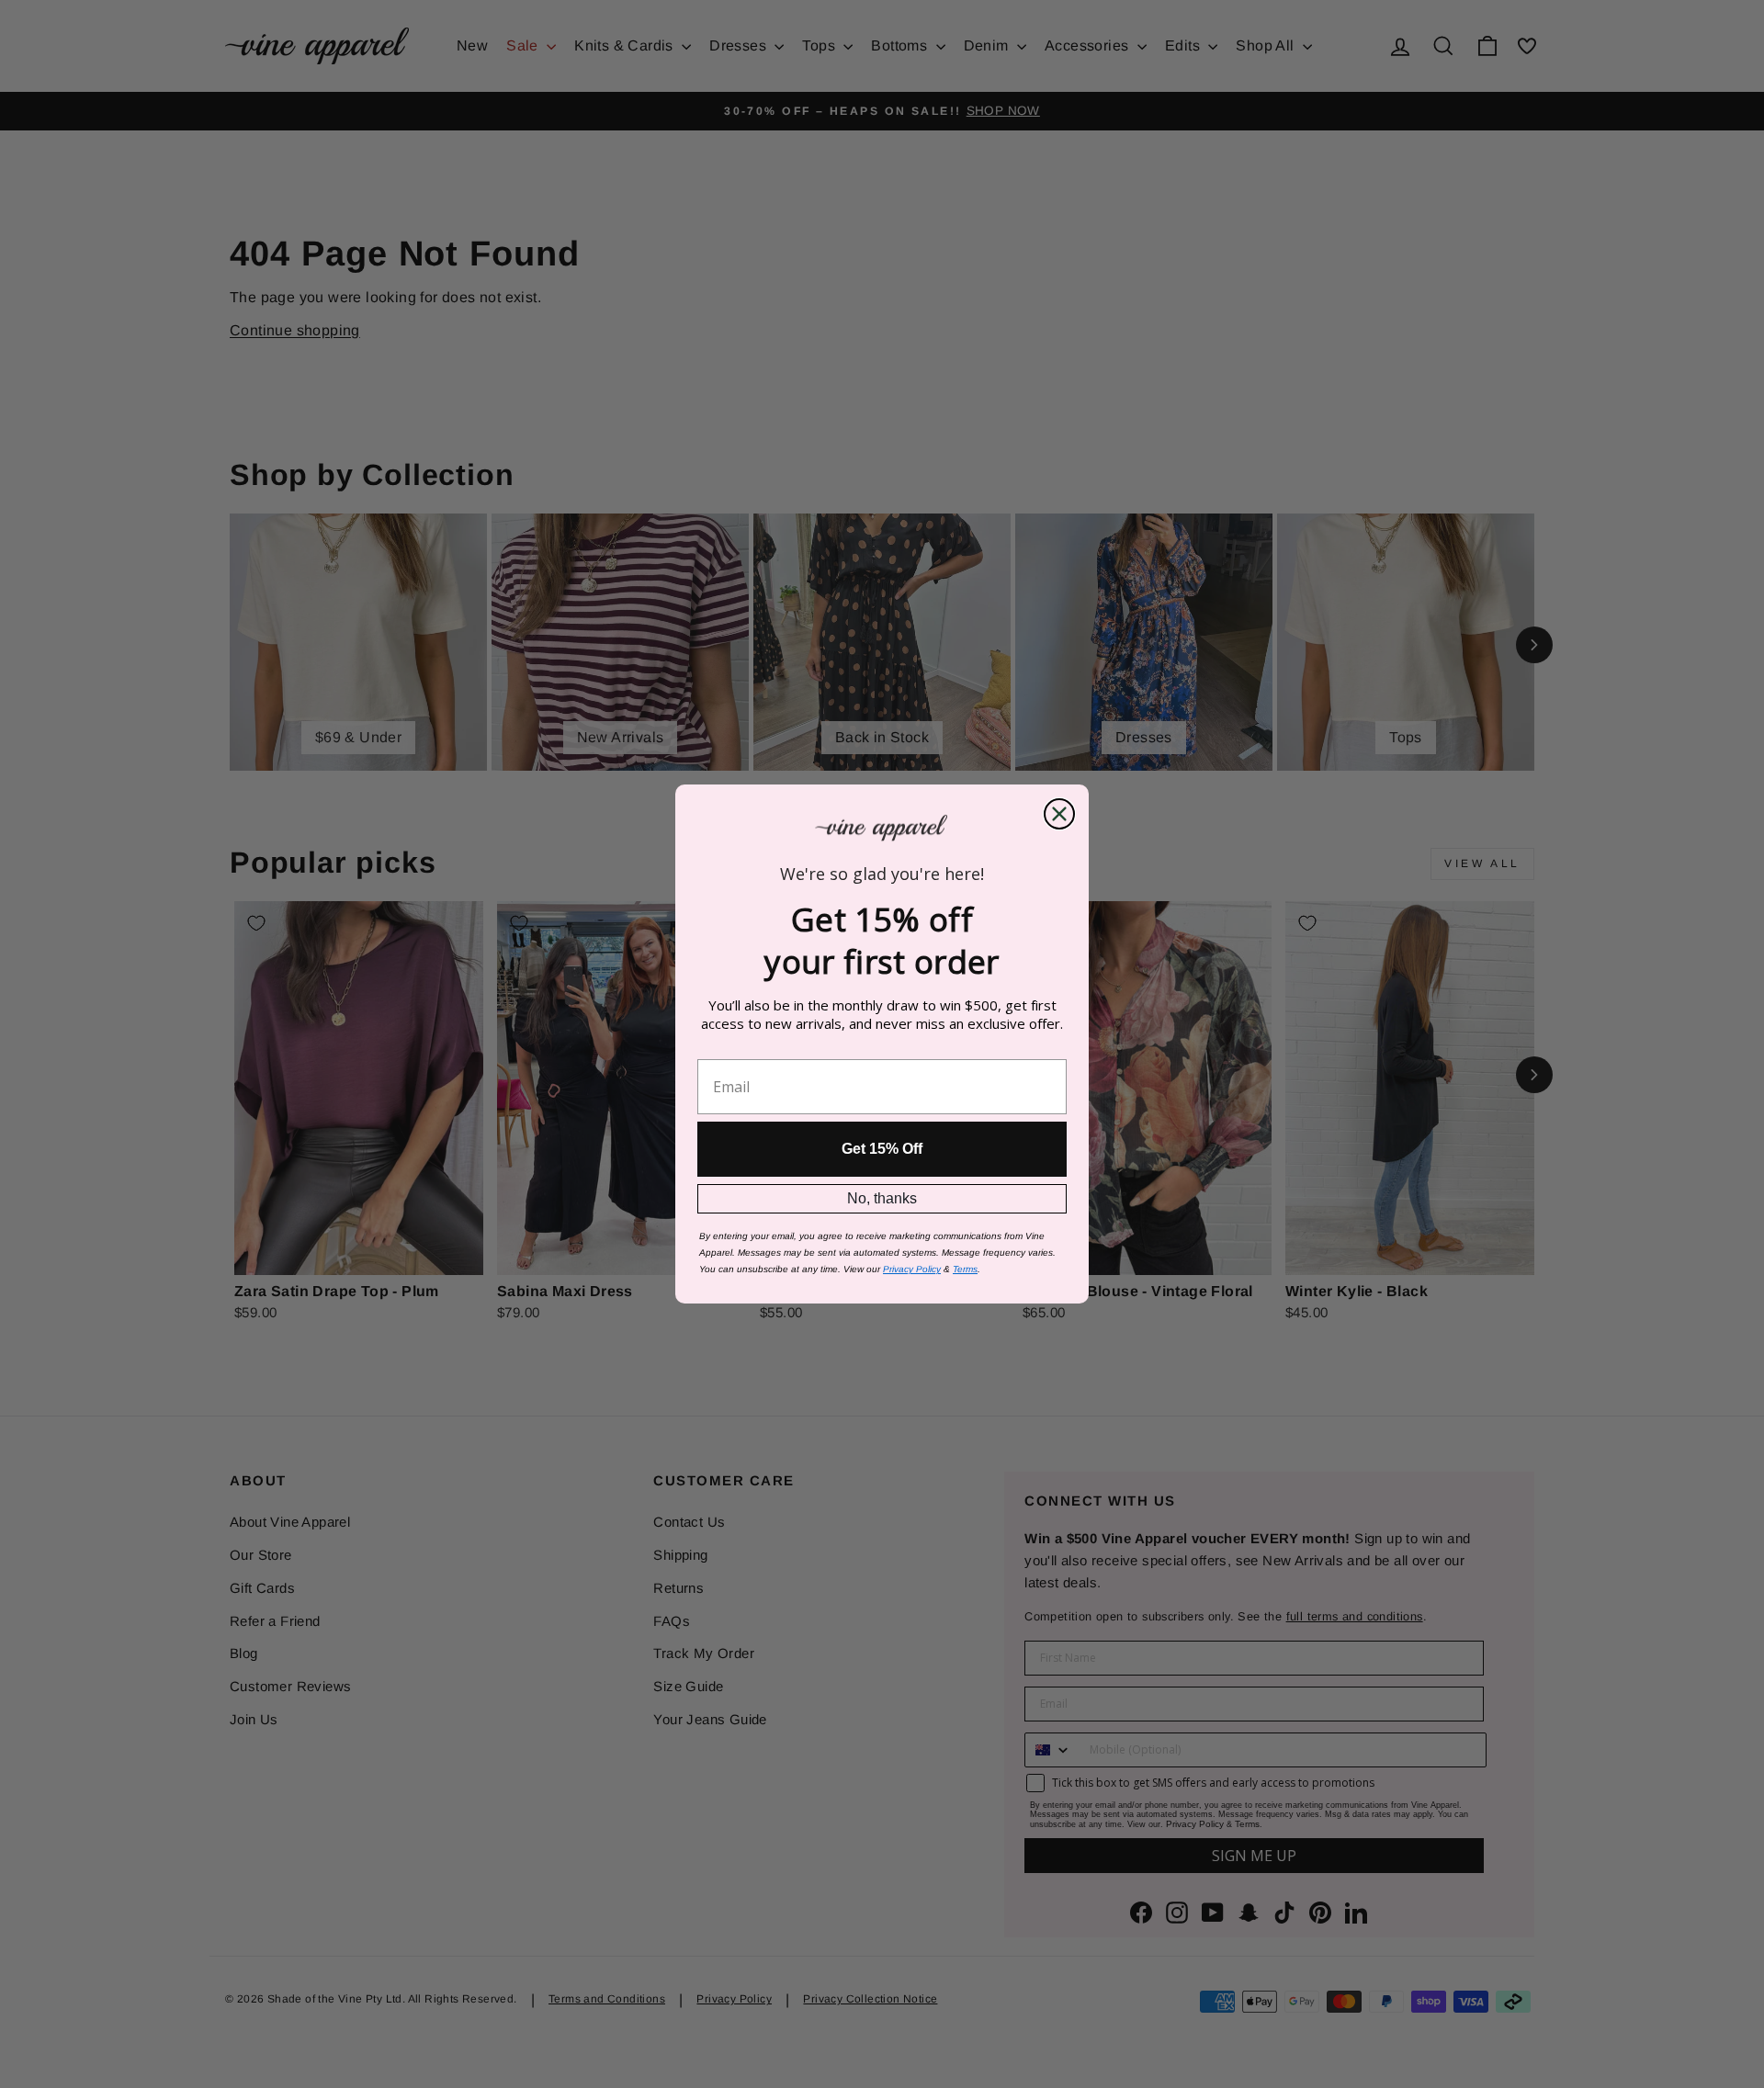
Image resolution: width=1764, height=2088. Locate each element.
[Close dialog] (1059, 814)
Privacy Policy (912, 1269)
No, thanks (882, 1198)
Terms (965, 1269)
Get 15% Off (882, 1149)
